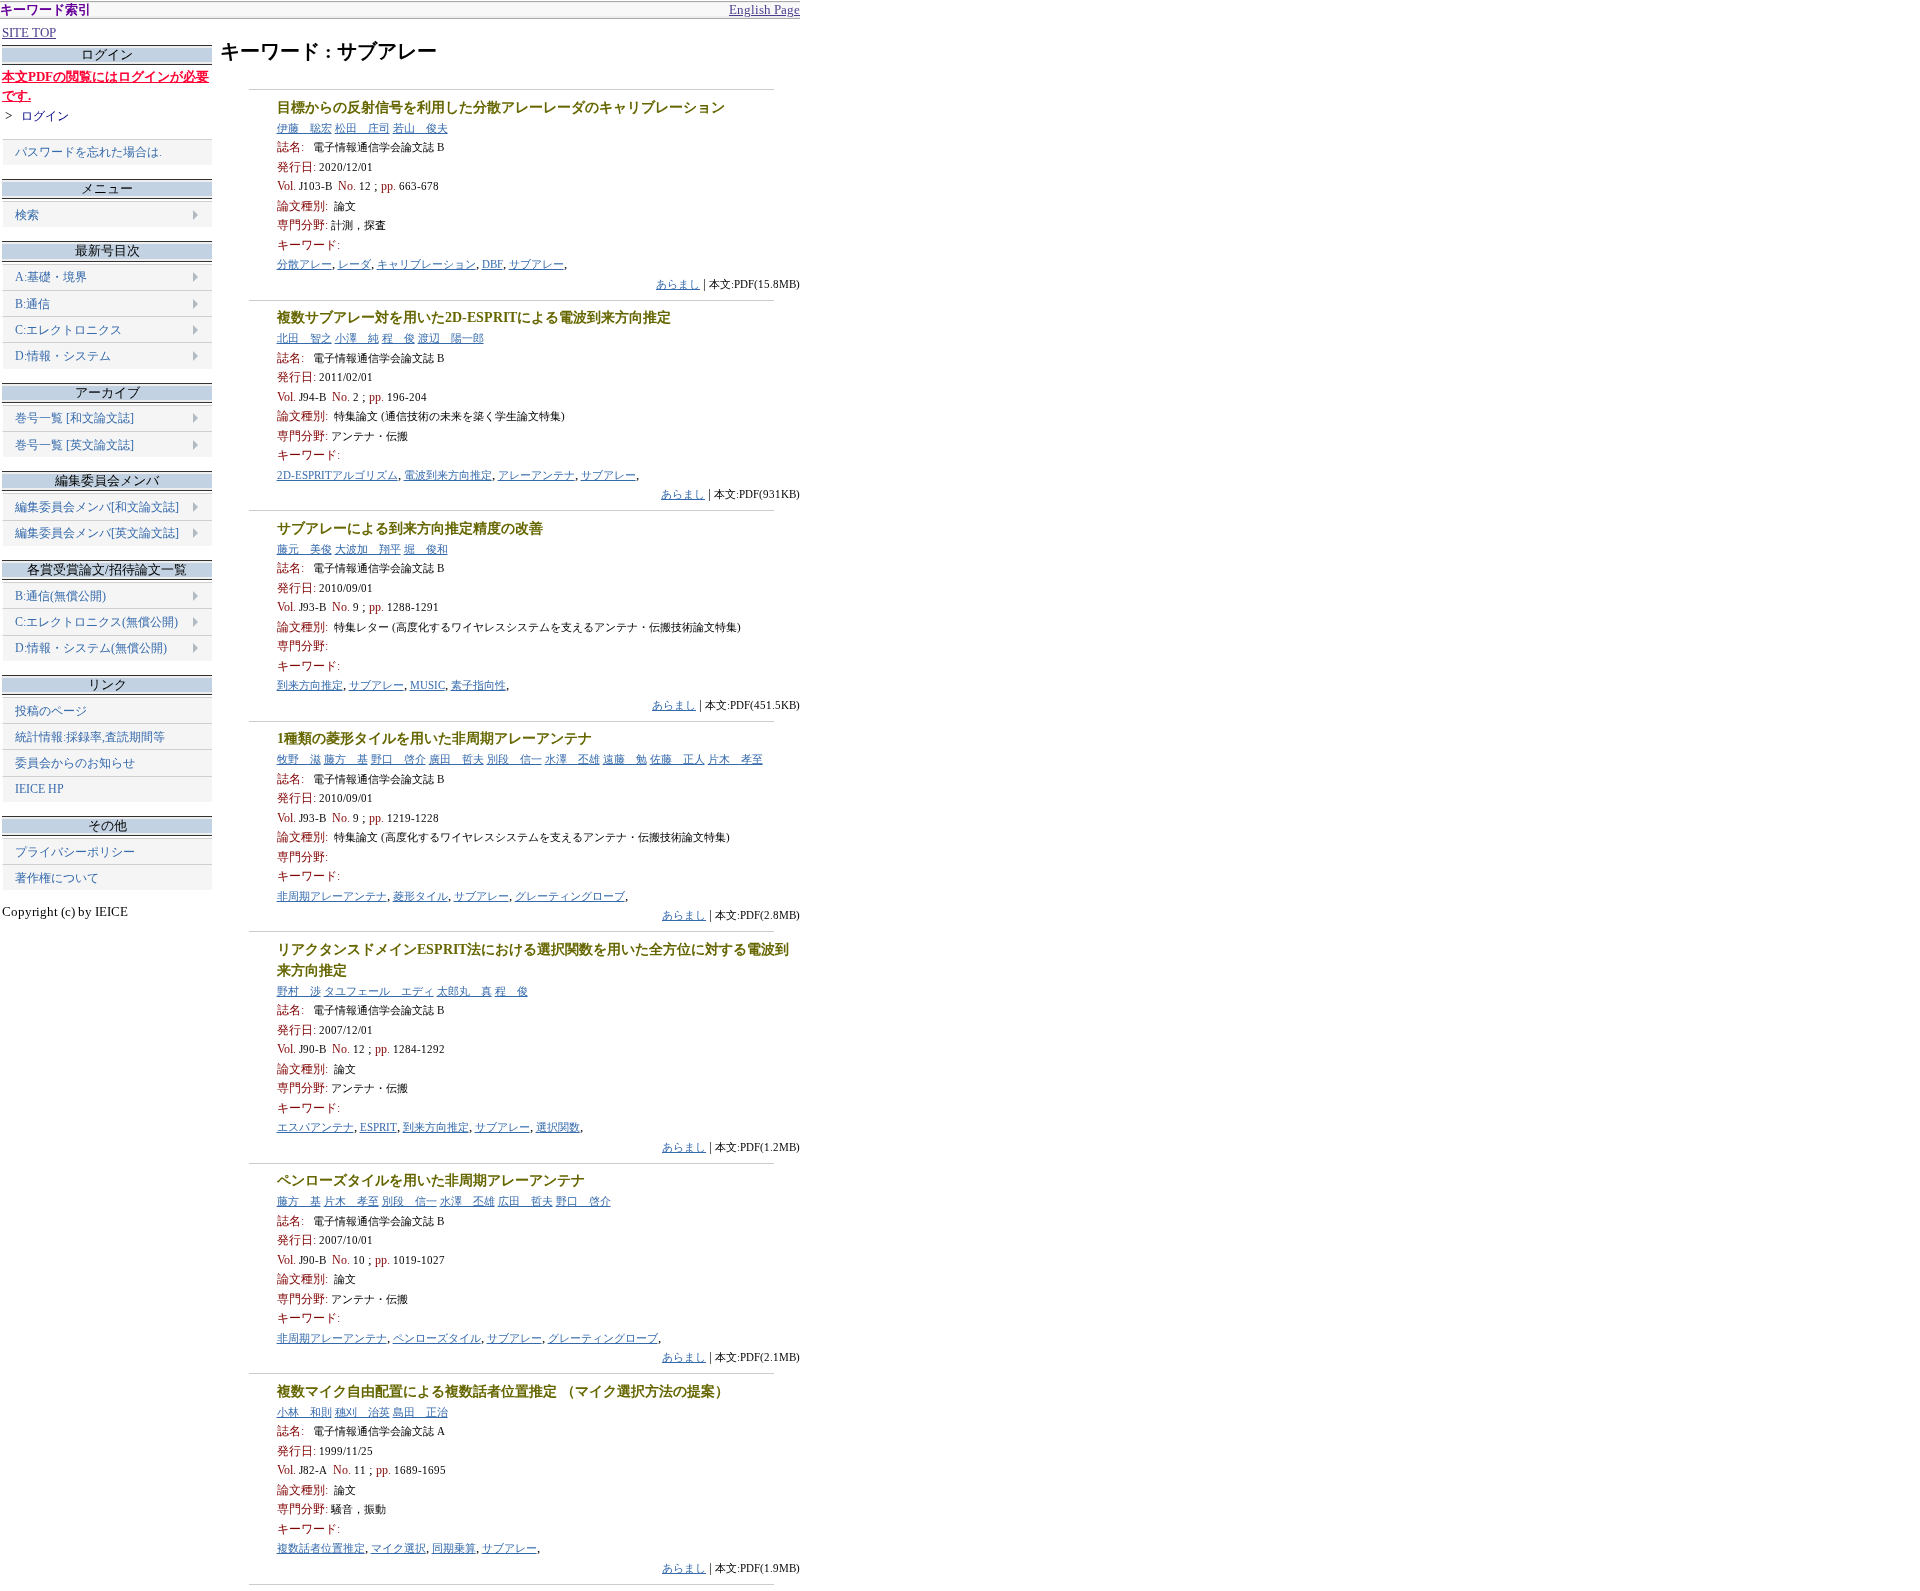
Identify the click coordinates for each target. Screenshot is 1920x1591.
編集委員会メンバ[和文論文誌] (97, 507)
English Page (764, 9)
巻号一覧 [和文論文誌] (74, 418)
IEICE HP (39, 789)
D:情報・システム (63, 356)
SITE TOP (29, 32)
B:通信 (32, 304)
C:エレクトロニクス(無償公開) (96, 622)
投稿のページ (51, 711)
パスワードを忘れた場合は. (88, 152)
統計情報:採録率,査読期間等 (90, 737)
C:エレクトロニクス (68, 330)
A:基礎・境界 (51, 277)
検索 (27, 215)
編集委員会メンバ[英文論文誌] (97, 533)
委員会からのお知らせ (75, 763)
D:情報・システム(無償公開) (91, 648)
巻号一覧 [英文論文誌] (74, 445)
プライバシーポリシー (75, 852)
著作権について (57, 878)
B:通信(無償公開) (60, 596)
